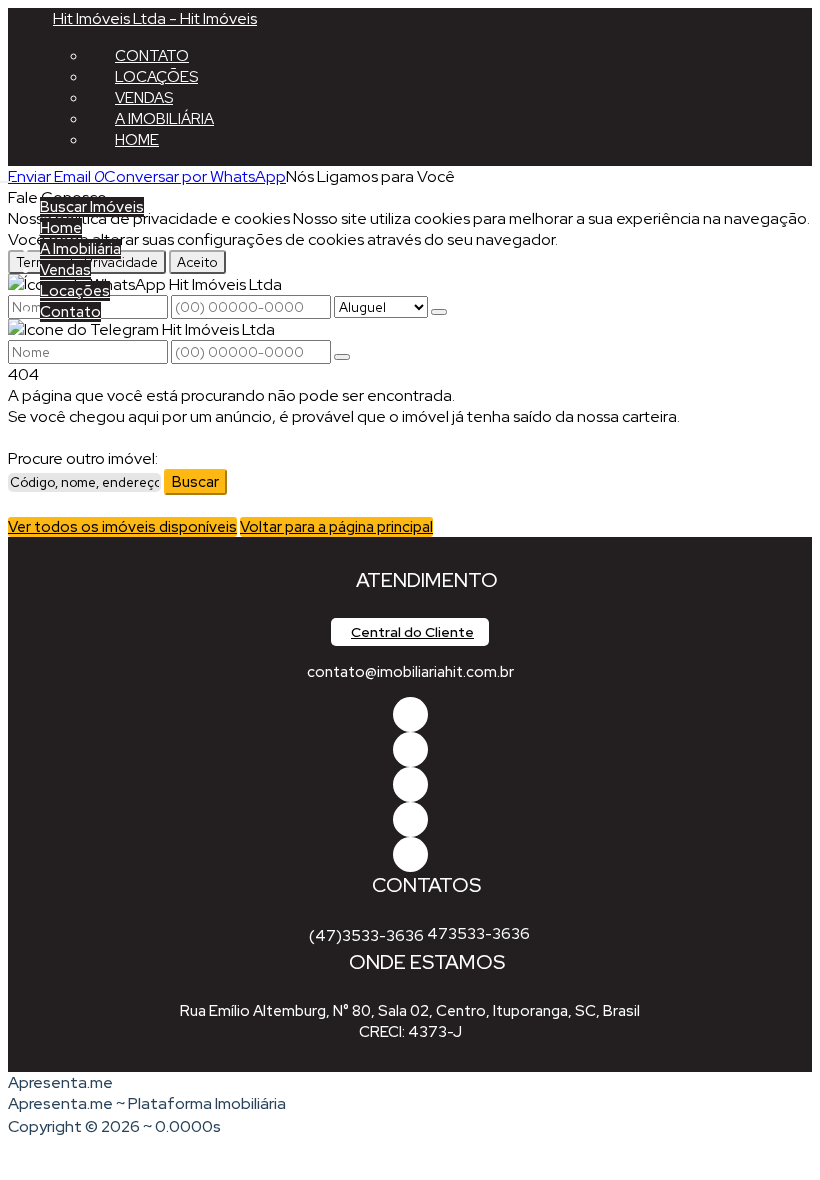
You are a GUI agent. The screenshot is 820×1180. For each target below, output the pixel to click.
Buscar (195, 482)
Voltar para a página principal (336, 527)
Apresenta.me (60, 1082)
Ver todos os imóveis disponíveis (122, 527)
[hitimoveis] (410, 714)
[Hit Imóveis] (410, 819)
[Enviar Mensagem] (342, 357)
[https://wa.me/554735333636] (410, 784)
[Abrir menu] (6, 176)
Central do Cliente (412, 632)
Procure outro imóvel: (83, 458)
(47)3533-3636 (366, 936)
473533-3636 (478, 934)
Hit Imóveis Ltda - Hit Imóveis (155, 18)
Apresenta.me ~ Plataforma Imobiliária (147, 1103)
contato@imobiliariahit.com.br (410, 672)
